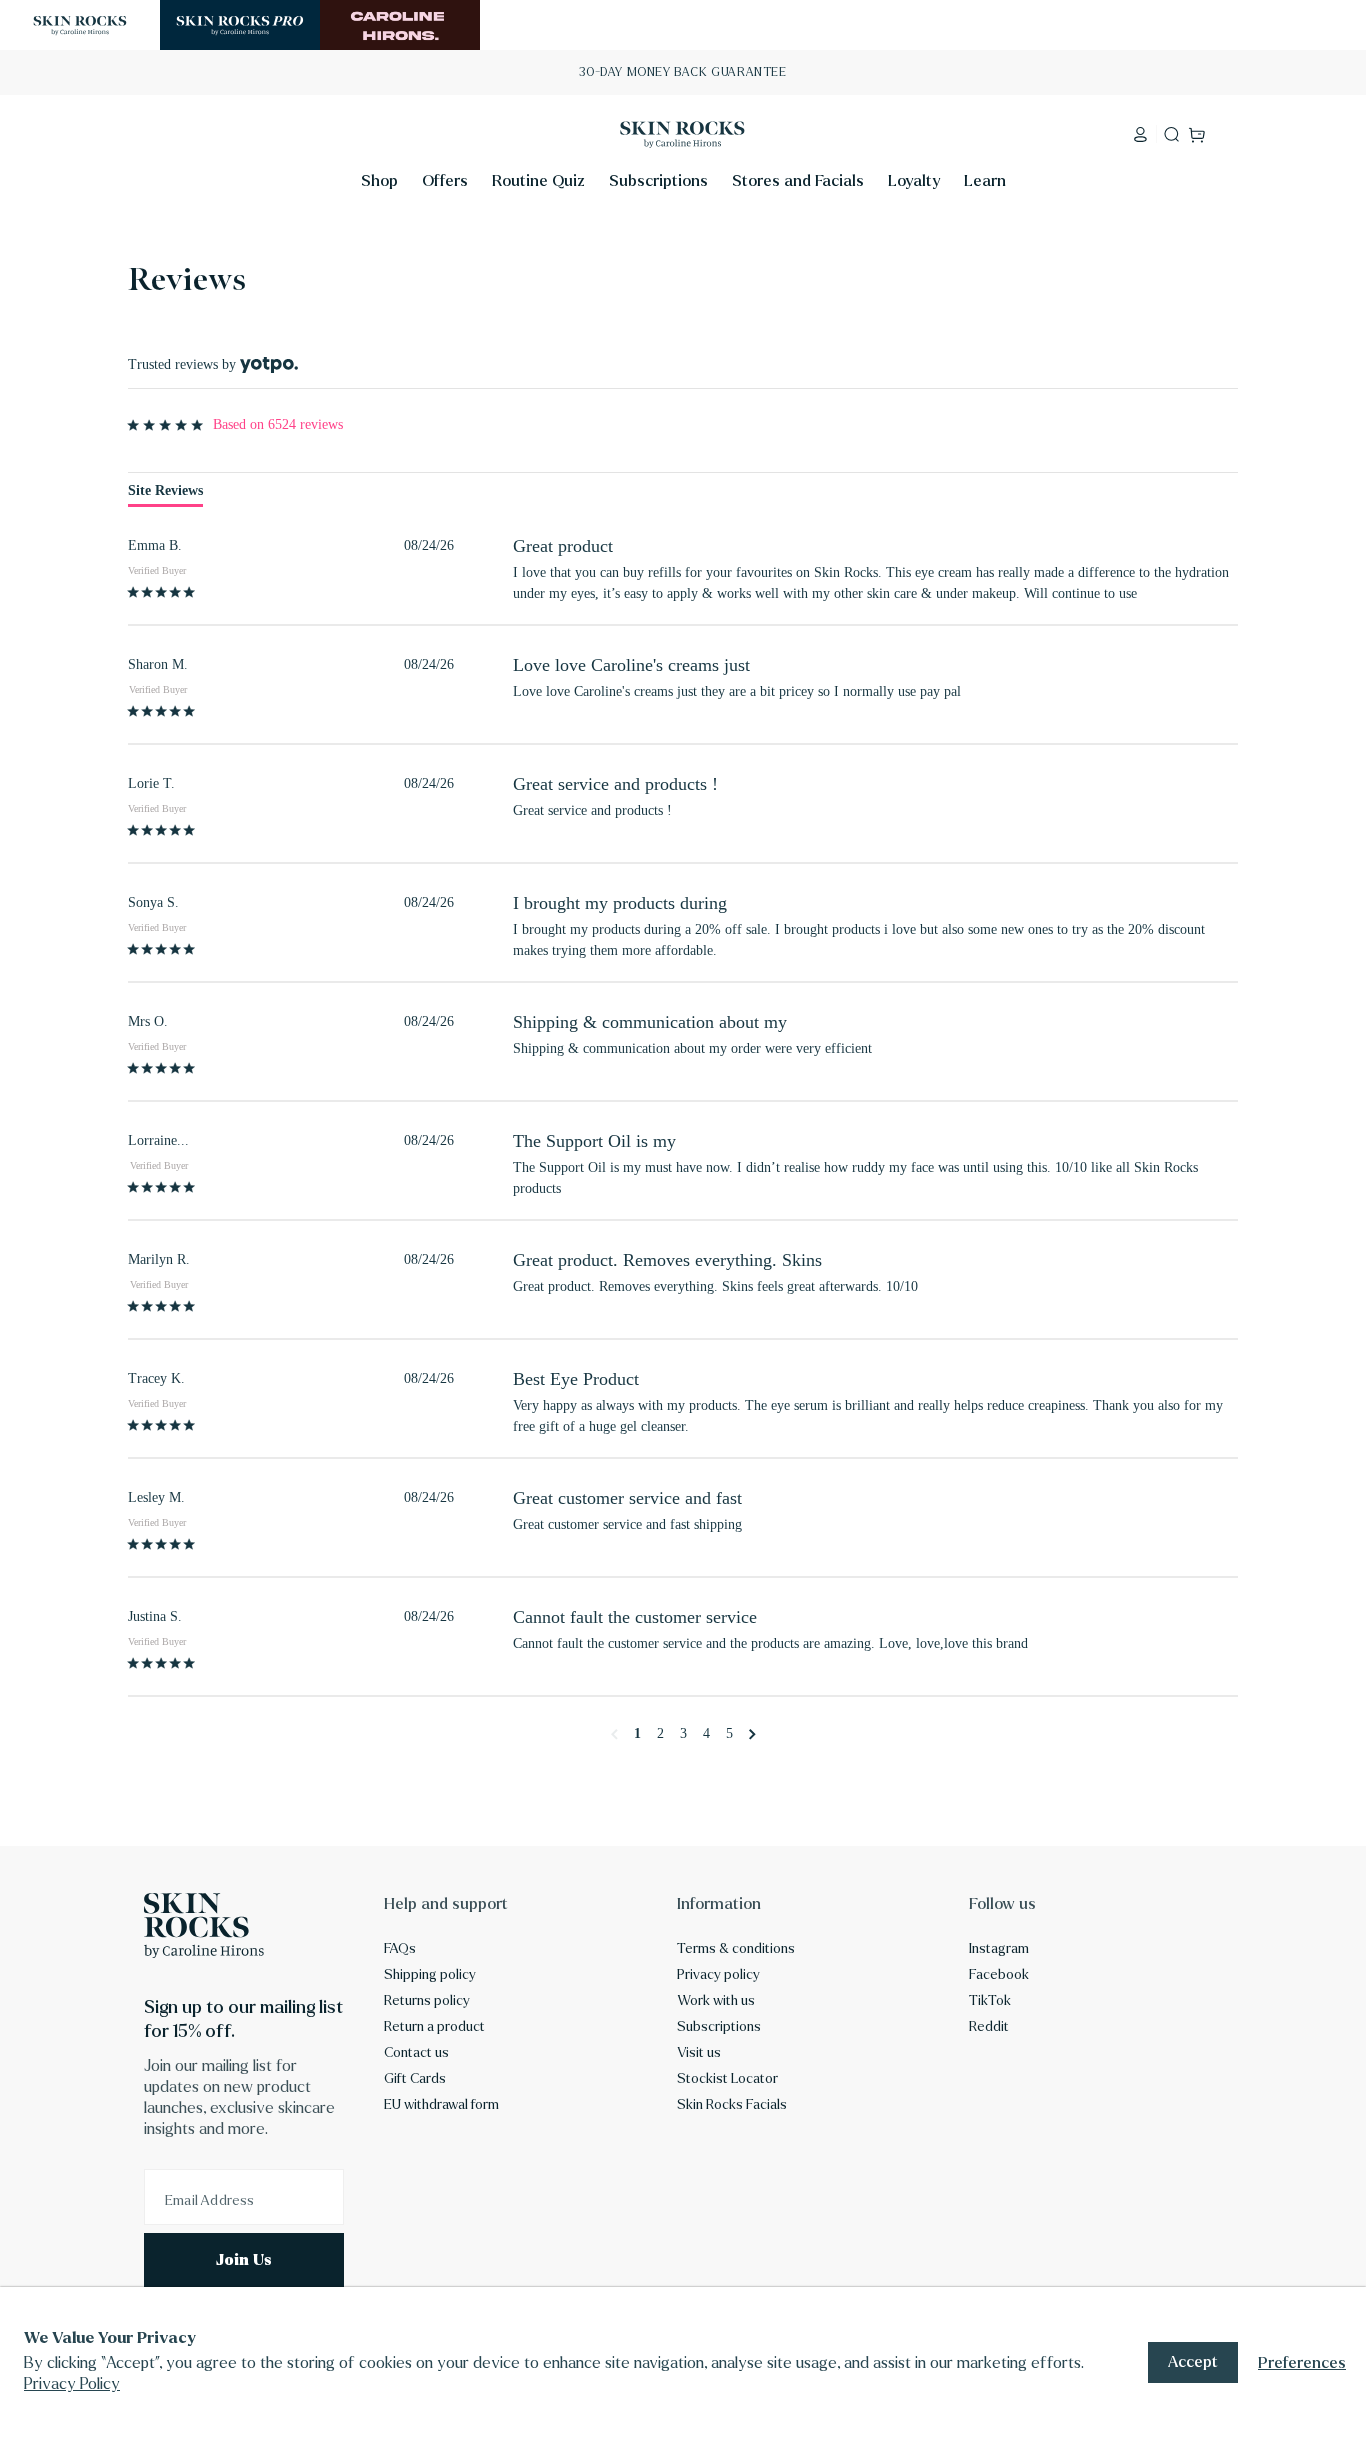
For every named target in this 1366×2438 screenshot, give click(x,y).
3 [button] (683, 1734)
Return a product (434, 2027)
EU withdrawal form (441, 2105)
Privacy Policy (72, 2383)
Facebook (999, 1975)
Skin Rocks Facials (732, 2105)
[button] (379, 187)
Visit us (699, 2053)
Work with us (716, 2001)
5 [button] (729, 1734)
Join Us (244, 2260)
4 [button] (706, 1734)
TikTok (990, 2001)
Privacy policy (718, 1975)
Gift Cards (415, 2079)
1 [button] (637, 1734)
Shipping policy (430, 1975)
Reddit (989, 2027)
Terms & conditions (736, 1949)
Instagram (999, 1949)
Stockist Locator (727, 2079)
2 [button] (660, 1734)
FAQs (400, 1949)
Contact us (416, 2053)
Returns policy (427, 2001)
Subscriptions (719, 2027)
